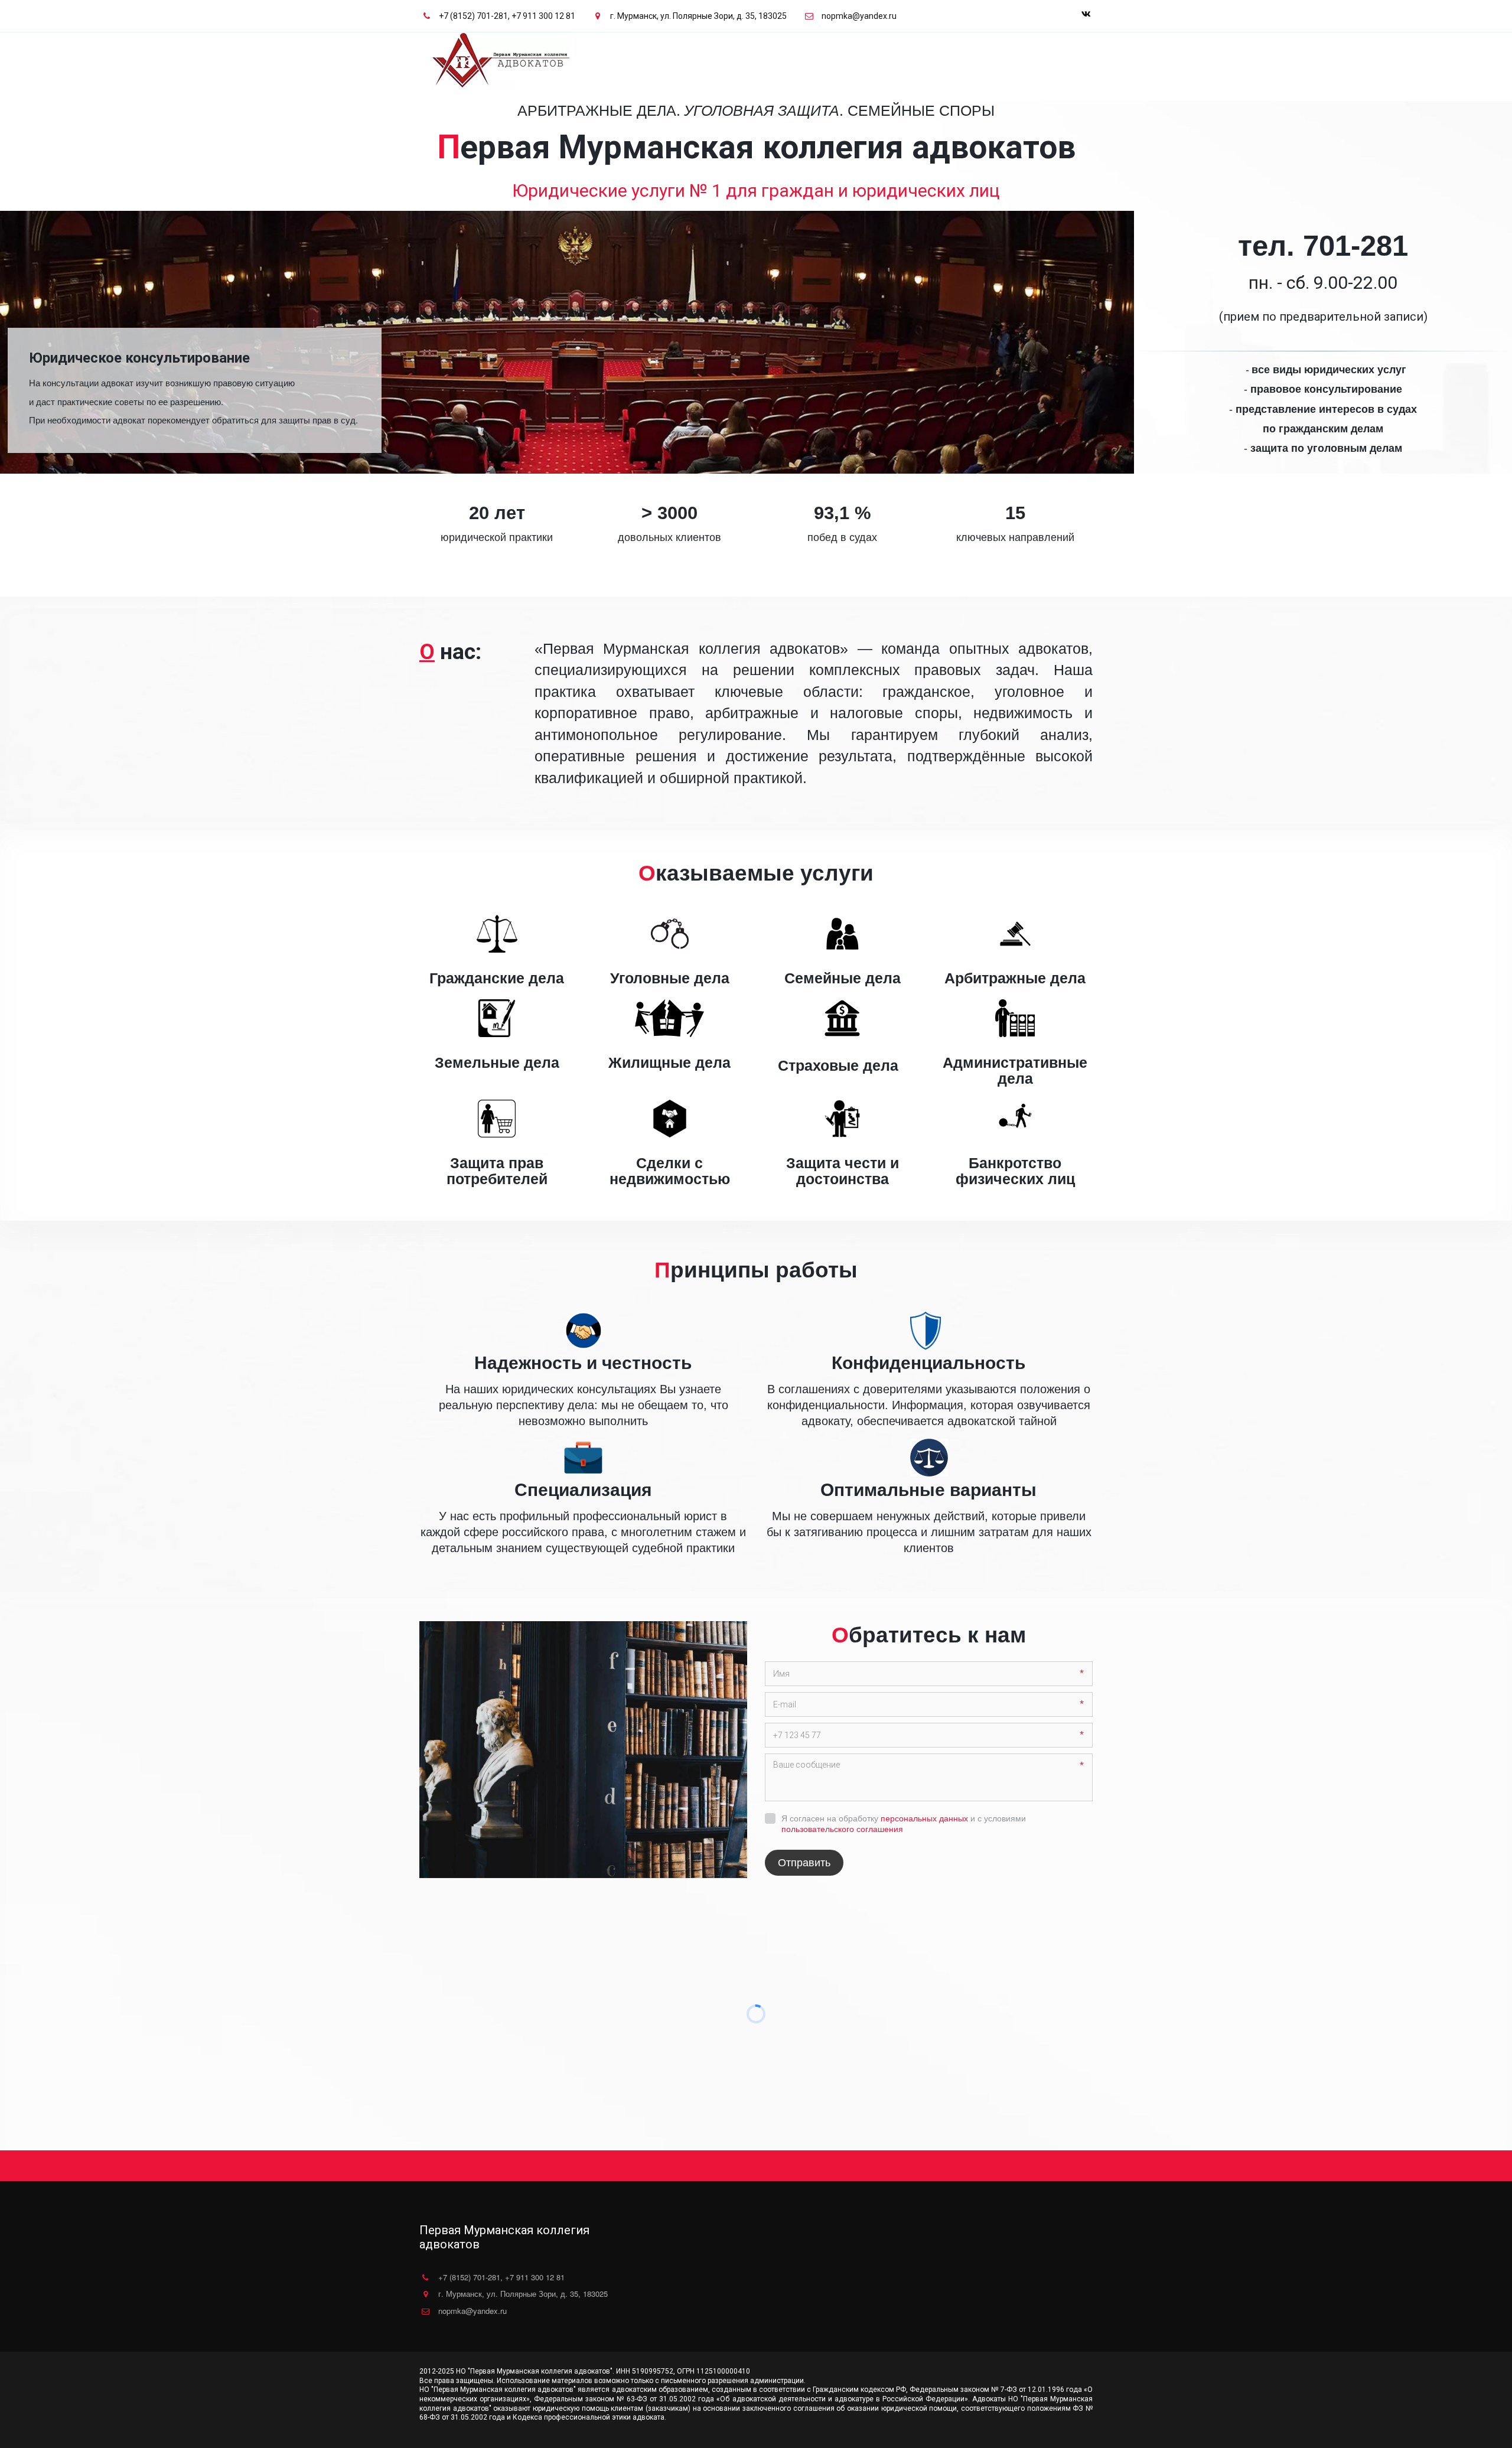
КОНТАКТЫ (1029, 55)
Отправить (804, 1863)
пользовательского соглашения (842, 1829)
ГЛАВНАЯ (871, 55)
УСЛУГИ (979, 55)
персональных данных (924, 1818)
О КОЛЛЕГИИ (926, 55)
